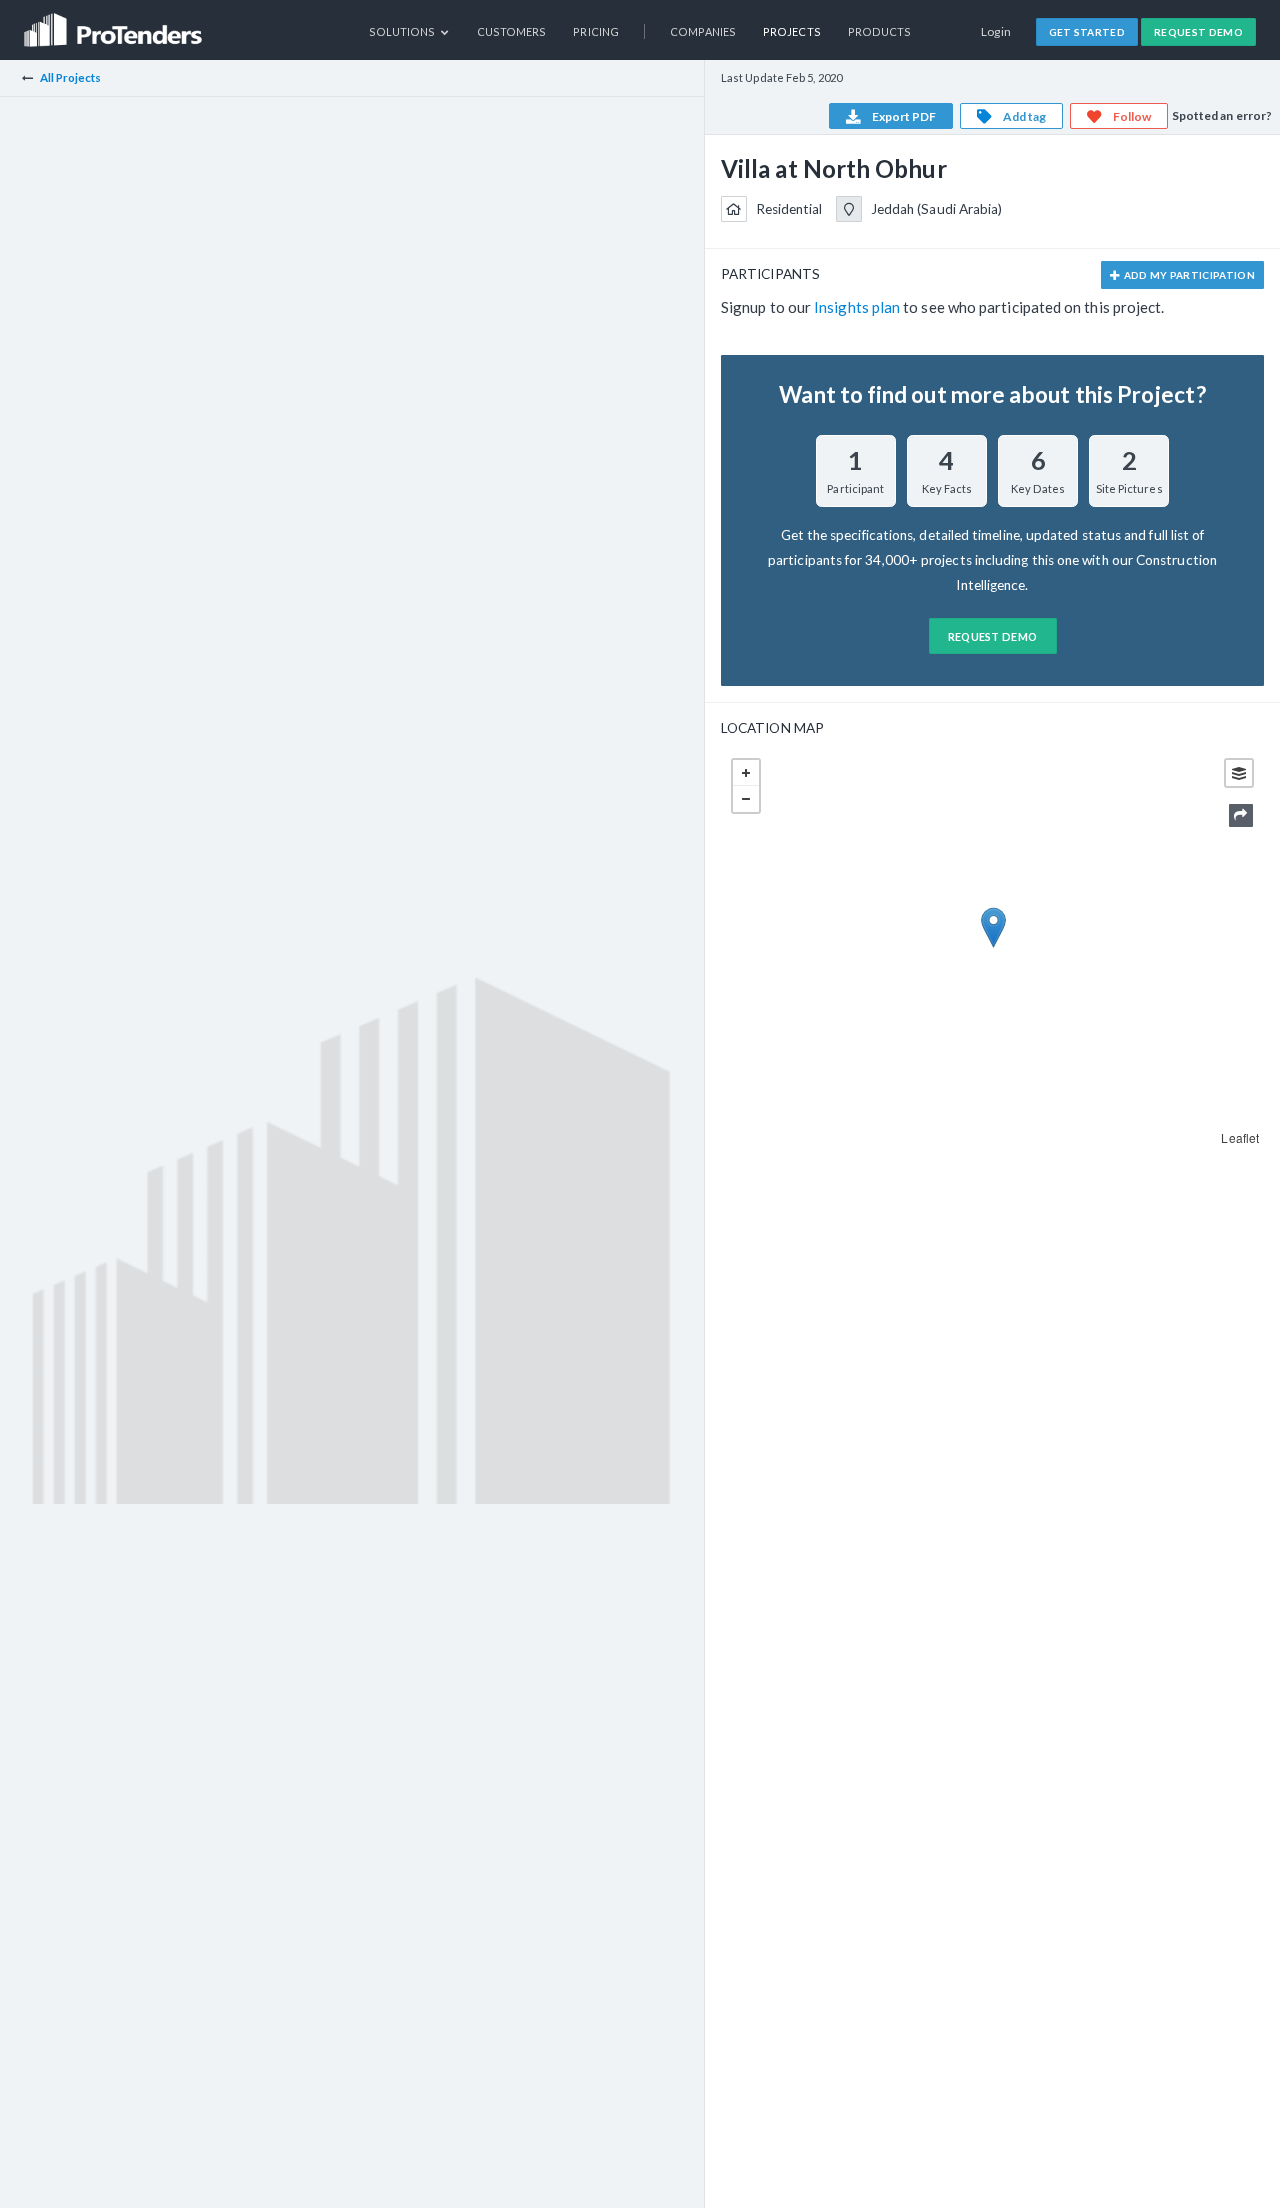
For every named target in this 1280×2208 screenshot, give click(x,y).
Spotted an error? (1222, 115)
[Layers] (1239, 773)
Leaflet (1240, 1137)
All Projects (71, 77)
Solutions (403, 31)
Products (880, 31)
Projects (792, 31)
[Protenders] (115, 23)
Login (996, 31)
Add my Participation (1188, 275)
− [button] (746, 799)
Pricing (596, 31)
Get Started (1087, 32)
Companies (703, 31)
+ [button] (746, 773)
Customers (512, 31)
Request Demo (1198, 32)
